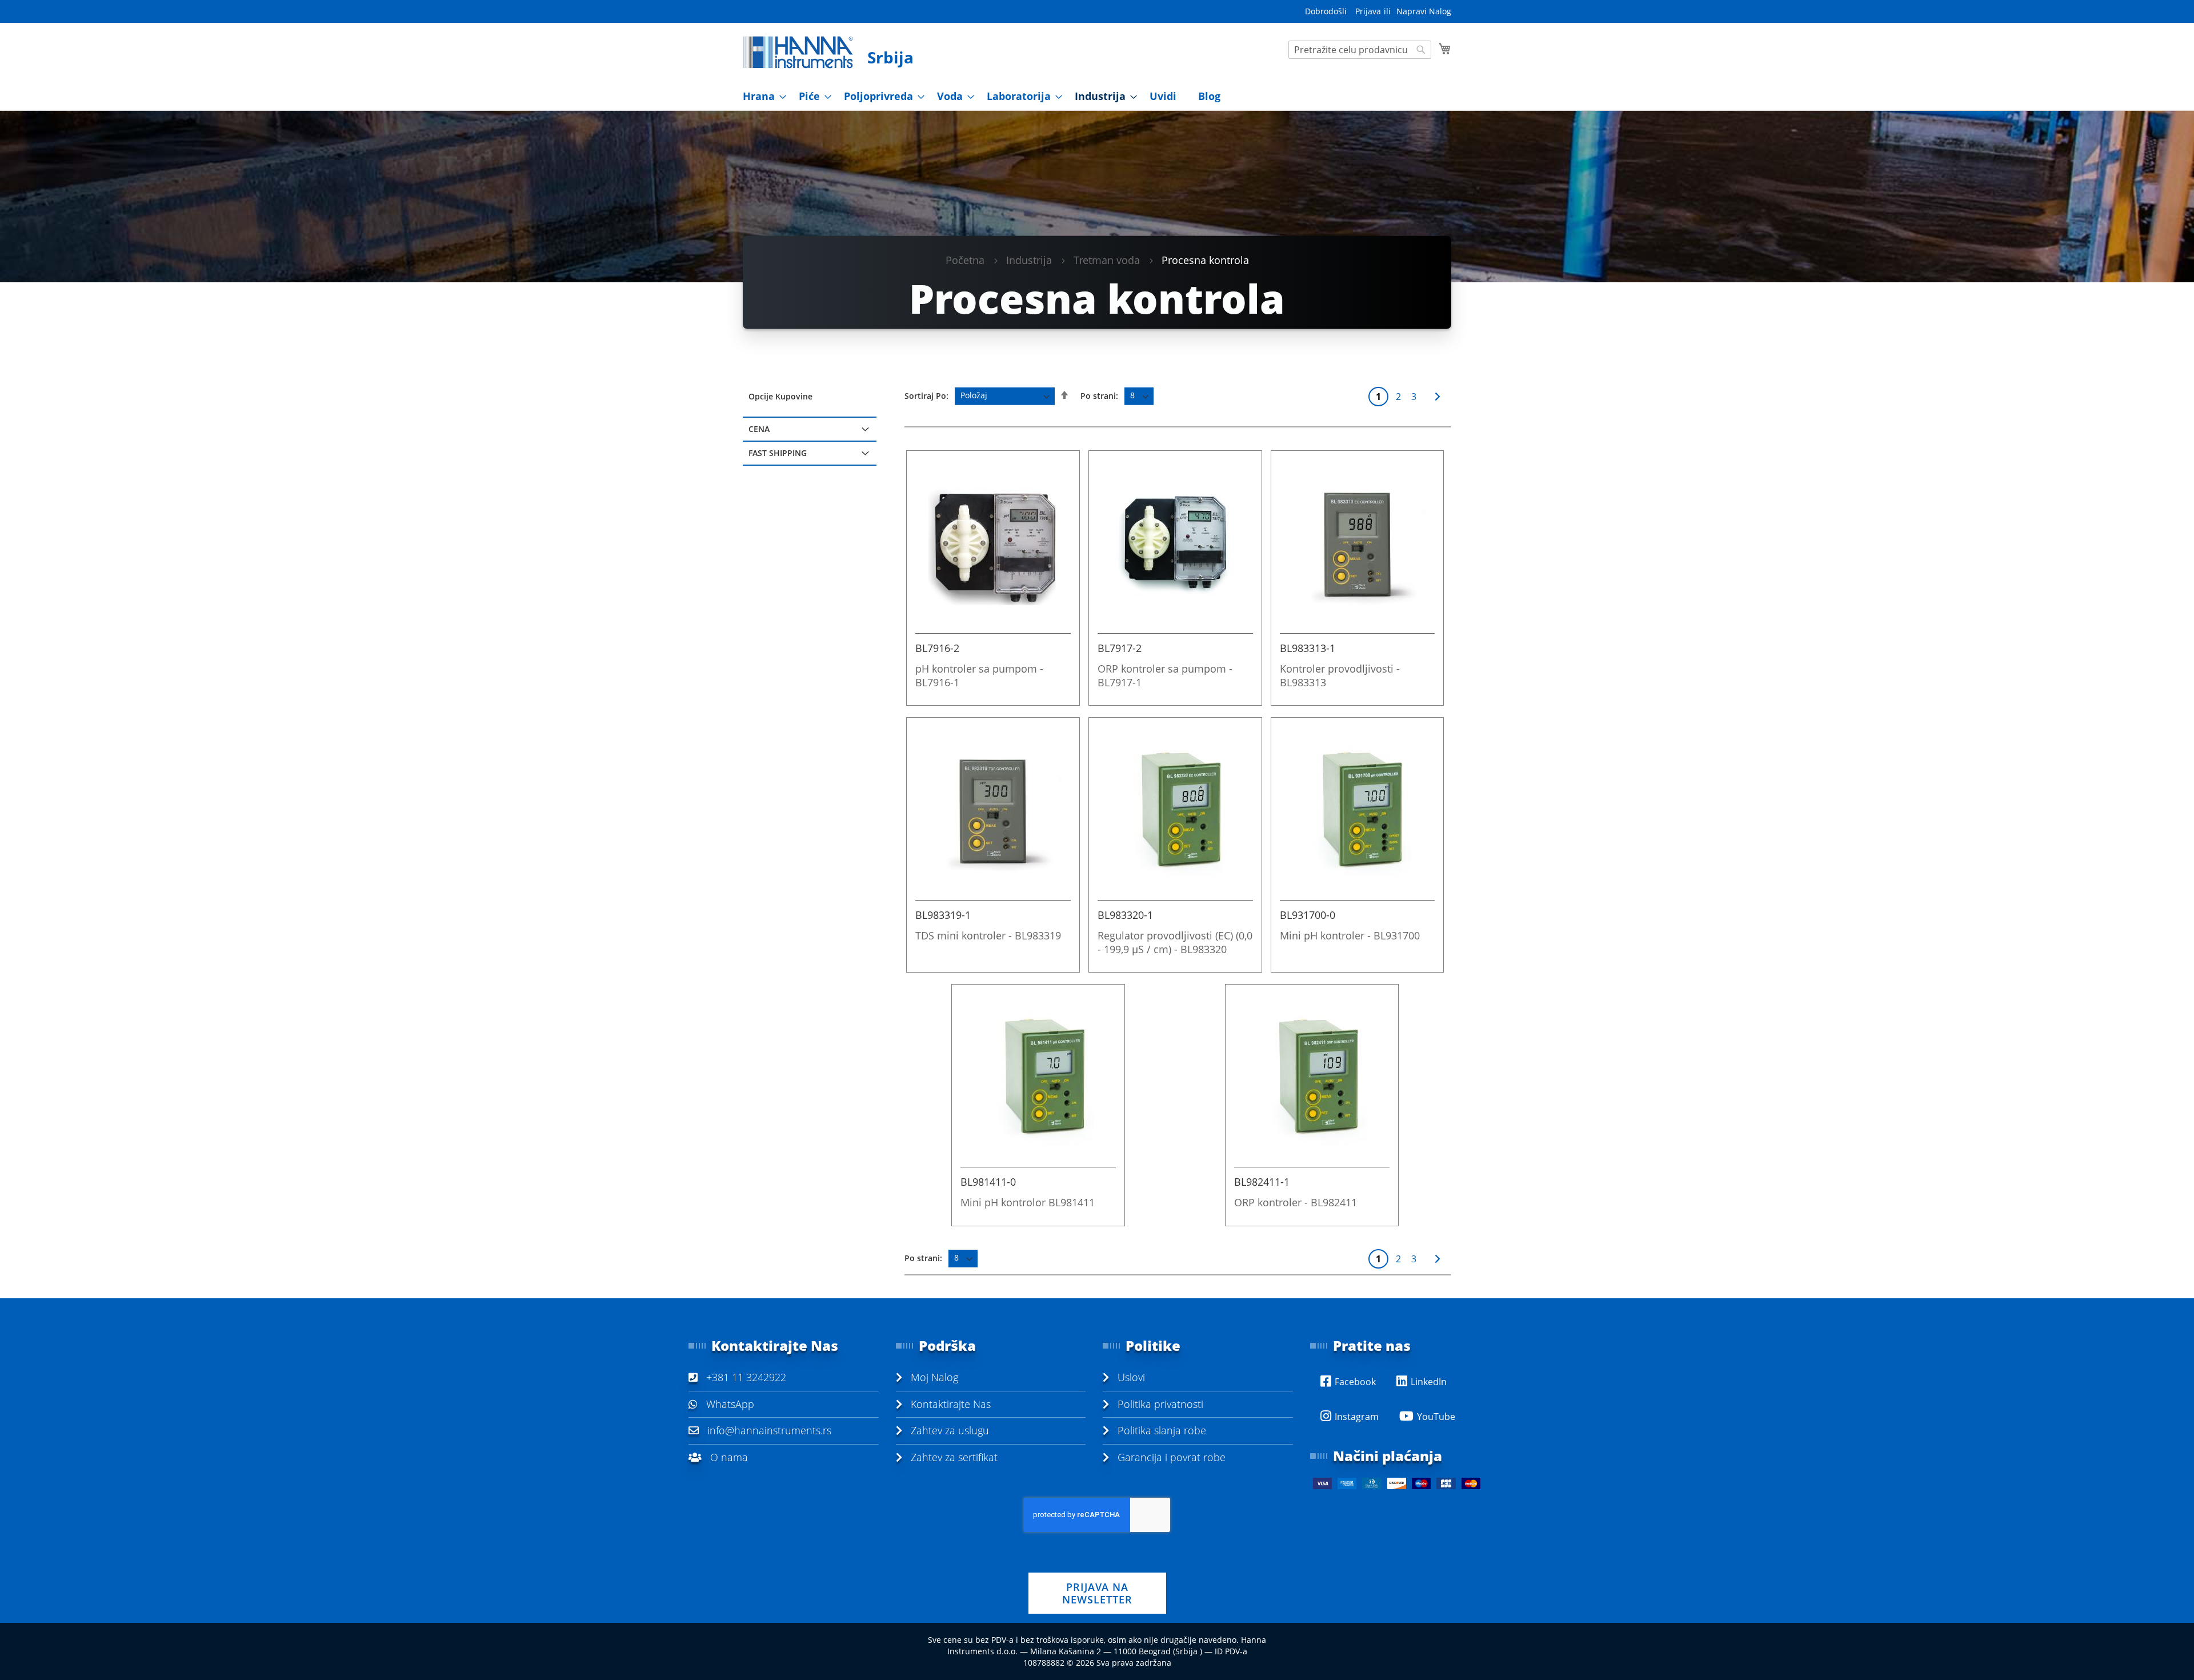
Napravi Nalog (1424, 11)
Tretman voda (1107, 259)
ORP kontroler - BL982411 (1296, 1202)
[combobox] (1360, 50)
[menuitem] (761, 96)
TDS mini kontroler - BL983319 (988, 935)
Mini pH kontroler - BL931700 (1350, 935)
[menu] (1097, 96)
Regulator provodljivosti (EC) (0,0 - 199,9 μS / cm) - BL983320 (1175, 942)
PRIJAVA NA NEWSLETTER (1097, 1593)
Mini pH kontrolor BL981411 (1028, 1202)
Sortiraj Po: (926, 395)
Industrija (1029, 259)
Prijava (1368, 11)
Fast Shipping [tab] (778, 453)
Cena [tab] (759, 429)
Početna (965, 259)
